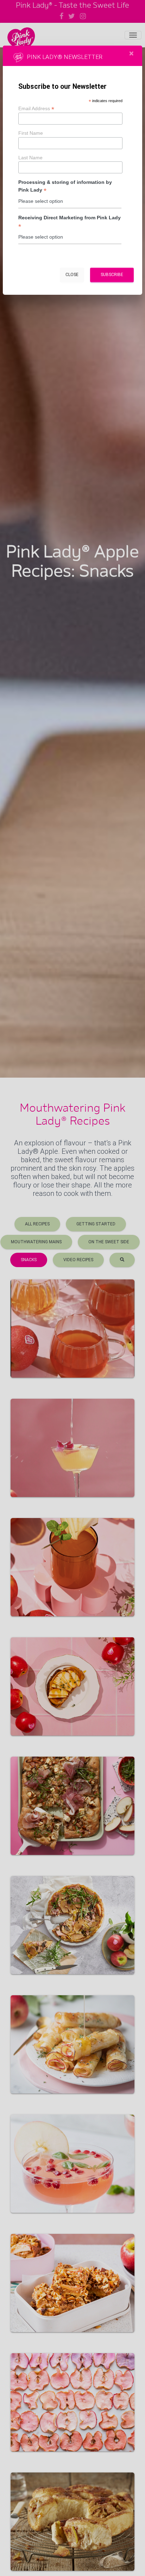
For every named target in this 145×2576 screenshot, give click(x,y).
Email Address (36, 108)
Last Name (30, 158)
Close (72, 275)
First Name (31, 133)
